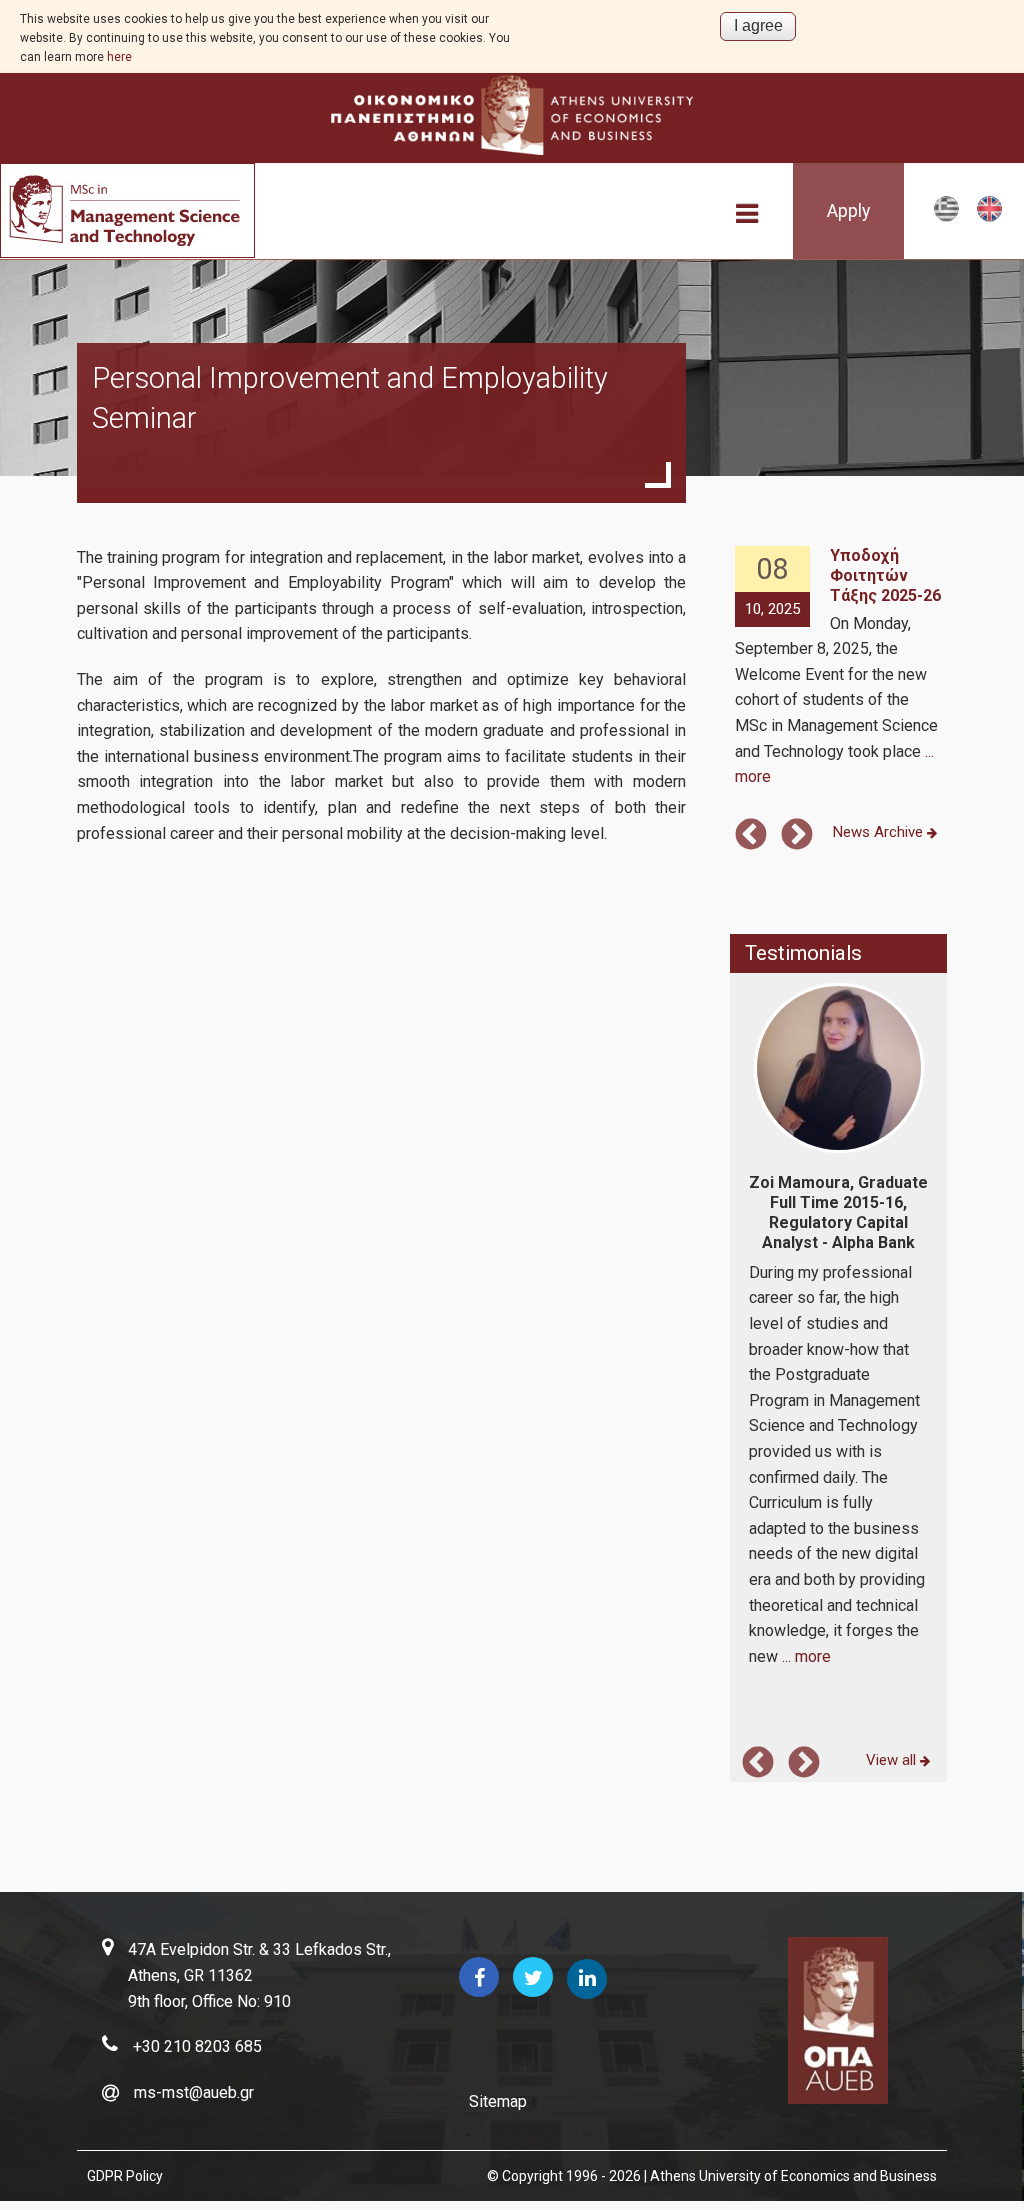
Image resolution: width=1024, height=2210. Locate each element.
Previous (751, 836)
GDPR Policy (125, 2176)
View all (893, 1760)
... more (806, 1656)
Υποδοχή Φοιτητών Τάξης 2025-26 (885, 575)
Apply (848, 211)
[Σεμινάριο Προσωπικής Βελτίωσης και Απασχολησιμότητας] (946, 217)
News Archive (880, 832)
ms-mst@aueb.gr (194, 2092)
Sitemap (498, 2101)
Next (797, 836)
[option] (839, 668)
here (119, 57)
